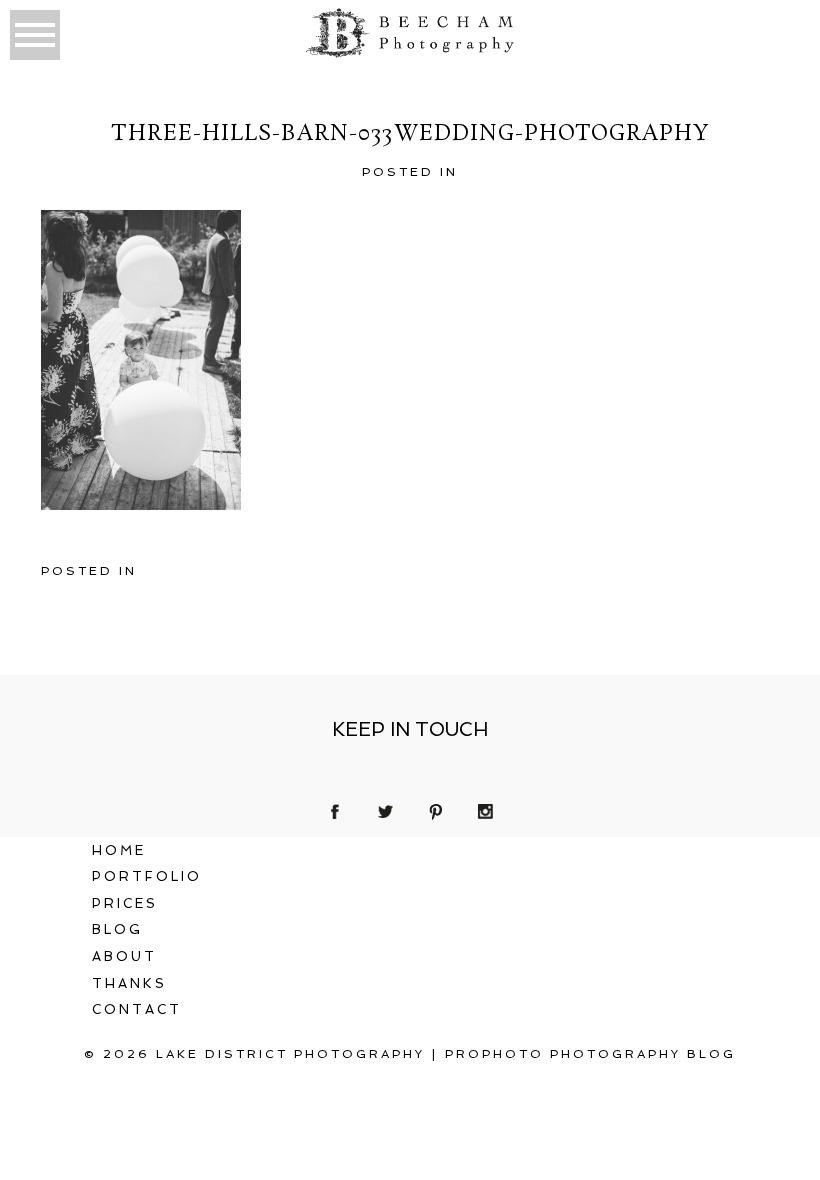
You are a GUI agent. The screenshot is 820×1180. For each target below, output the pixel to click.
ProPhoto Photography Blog (590, 1054)
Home (119, 850)
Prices (125, 903)
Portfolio (147, 876)
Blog (117, 929)
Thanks (129, 983)
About (124, 956)
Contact (137, 1009)
